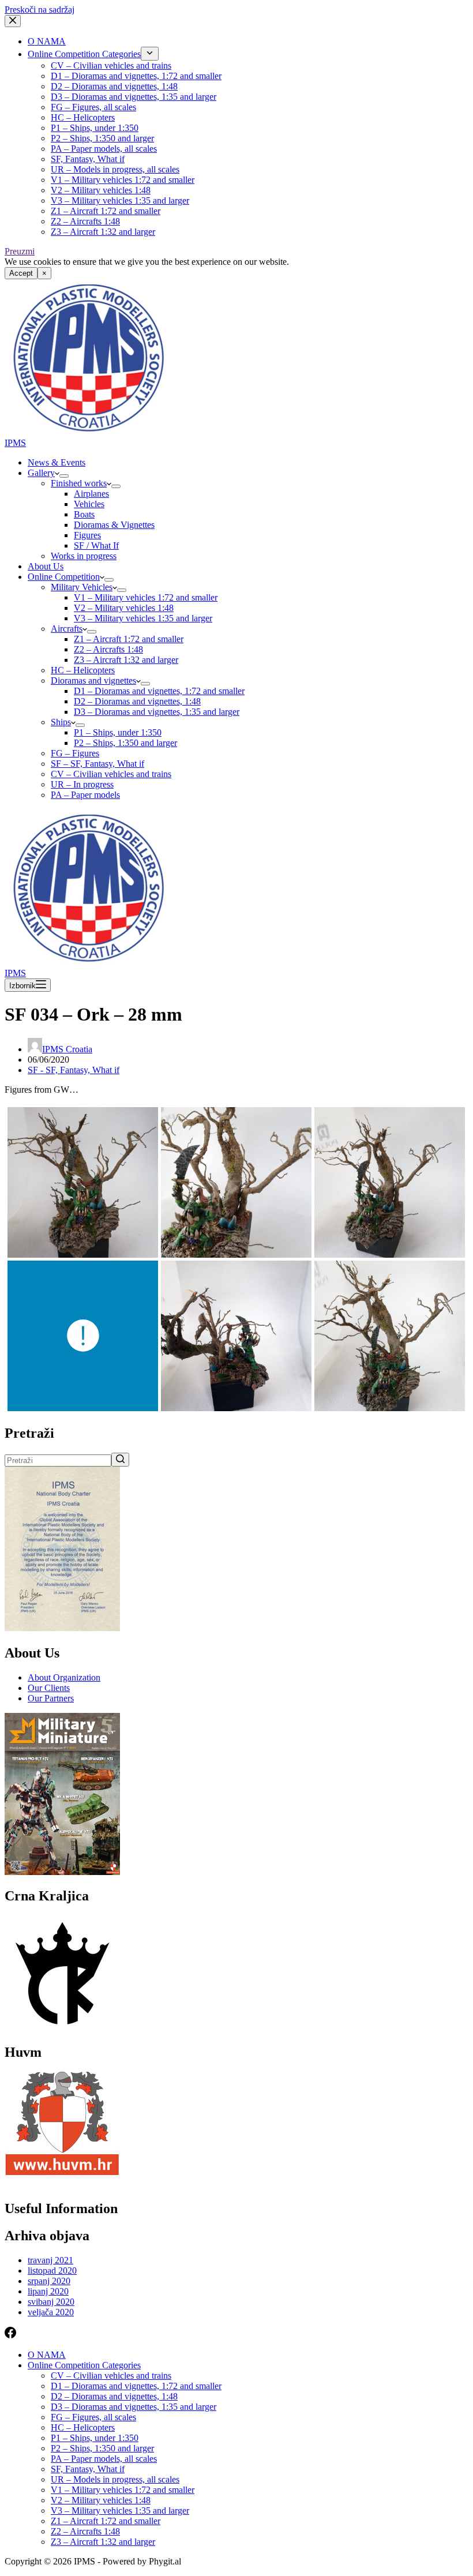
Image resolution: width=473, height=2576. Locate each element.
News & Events (57, 462)
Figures (87, 535)
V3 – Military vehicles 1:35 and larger (120, 200)
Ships (61, 722)
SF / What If (96, 545)
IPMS (15, 443)
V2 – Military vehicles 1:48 (101, 190)
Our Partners (51, 1698)
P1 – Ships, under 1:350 (95, 128)
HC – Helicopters (83, 117)
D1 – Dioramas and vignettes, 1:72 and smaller (136, 76)
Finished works (79, 483)
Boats (84, 514)
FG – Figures (75, 753)
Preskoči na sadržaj (40, 10)
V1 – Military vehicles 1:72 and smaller (123, 180)
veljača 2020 (51, 2312)
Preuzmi (20, 251)
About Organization (64, 1677)
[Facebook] (10, 2335)
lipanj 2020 (48, 2291)
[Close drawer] (13, 21)
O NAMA (47, 41)
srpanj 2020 (49, 2281)
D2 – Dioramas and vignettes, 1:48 (114, 86)
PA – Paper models (85, 795)
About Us (46, 566)
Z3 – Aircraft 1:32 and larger (103, 232)
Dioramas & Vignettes (114, 525)
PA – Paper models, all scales (104, 149)
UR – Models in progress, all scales (115, 169)
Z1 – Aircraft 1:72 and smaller (106, 211)
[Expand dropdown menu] (150, 54)
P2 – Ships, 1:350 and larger (102, 138)
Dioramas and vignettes (93, 680)
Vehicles (89, 504)
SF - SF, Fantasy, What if (74, 1070)
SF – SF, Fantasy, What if (97, 764)
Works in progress (84, 556)
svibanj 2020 (51, 2302)
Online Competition (64, 577)
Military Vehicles (82, 587)
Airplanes (91, 494)
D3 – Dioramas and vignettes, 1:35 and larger (134, 97)
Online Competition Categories (84, 54)
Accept (21, 273)
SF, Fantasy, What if (88, 159)
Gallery (41, 473)
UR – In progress (82, 784)
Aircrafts (67, 629)
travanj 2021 (50, 2260)
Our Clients (49, 1688)
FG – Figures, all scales (93, 107)
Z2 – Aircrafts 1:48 (85, 221)
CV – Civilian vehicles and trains (111, 65)
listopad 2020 (52, 2271)
